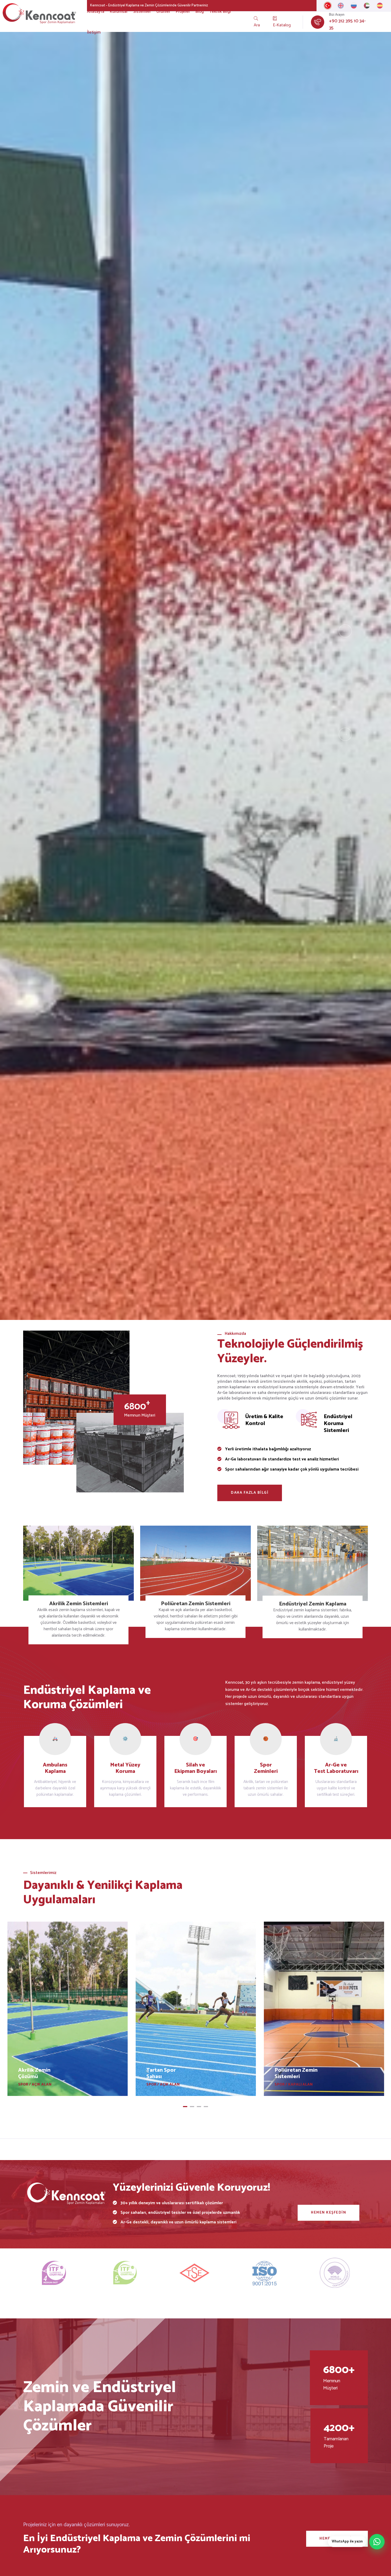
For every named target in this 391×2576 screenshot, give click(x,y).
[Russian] (354, 6)
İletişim (94, 32)
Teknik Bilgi (220, 12)
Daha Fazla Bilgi (250, 1493)
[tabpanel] (68, 2009)
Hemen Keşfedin (328, 2213)
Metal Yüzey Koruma (125, 1768)
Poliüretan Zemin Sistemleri (196, 1604)
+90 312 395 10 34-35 (347, 25)
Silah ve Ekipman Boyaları (195, 1768)
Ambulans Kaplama (55, 1768)
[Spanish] (380, 6)
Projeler (183, 12)
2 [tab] (192, 2107)
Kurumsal (119, 12)
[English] (341, 6)
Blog (200, 12)
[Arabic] (367, 6)
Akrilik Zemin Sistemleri (79, 1604)
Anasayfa (96, 12)
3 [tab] (199, 2107)
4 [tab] (206, 2107)
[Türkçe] (328, 6)
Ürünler (163, 12)
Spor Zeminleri (266, 1768)
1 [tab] (185, 2107)
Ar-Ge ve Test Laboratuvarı (336, 1768)
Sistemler (142, 12)
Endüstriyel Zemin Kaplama (313, 1604)
